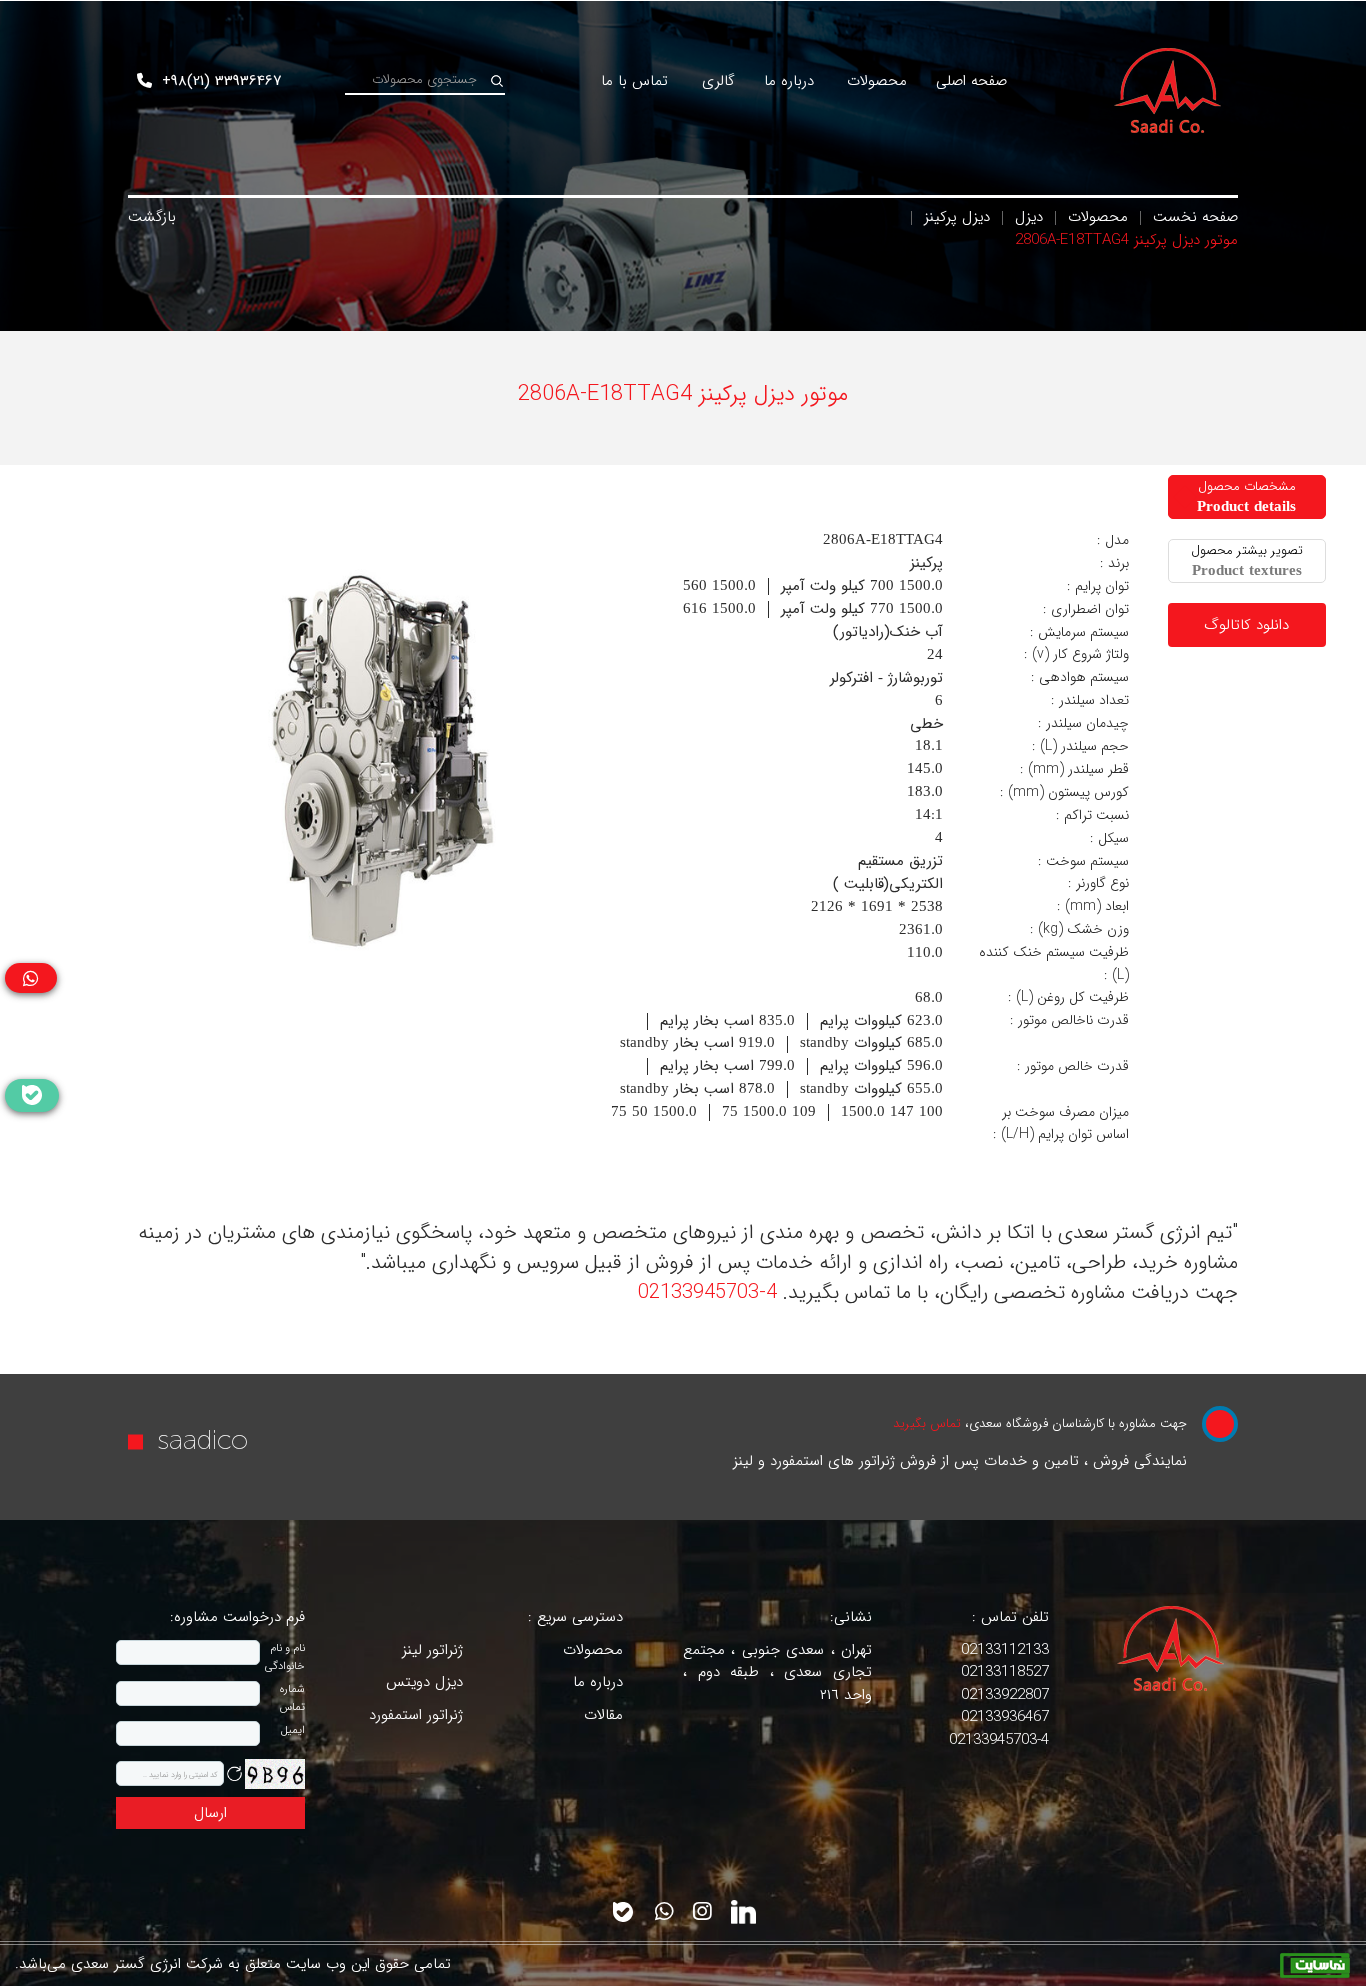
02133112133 (1005, 1650)
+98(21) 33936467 (219, 81)
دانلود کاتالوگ (1246, 625)
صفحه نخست (1193, 217)
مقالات (603, 1715)
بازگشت (152, 217)
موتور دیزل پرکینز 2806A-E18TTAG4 (1126, 240)
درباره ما (598, 1682)
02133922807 (1005, 1695)
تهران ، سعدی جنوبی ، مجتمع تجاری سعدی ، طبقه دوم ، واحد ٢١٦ (777, 1672)
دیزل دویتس (424, 1682)
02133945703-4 (707, 1293)
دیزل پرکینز (954, 217)
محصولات (1095, 217)
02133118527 (1005, 1672)
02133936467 (1005, 1717)
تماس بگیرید (929, 1423)
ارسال (210, 1813)
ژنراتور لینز (432, 1650)
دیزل (1026, 217)
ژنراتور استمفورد (416, 1715)
